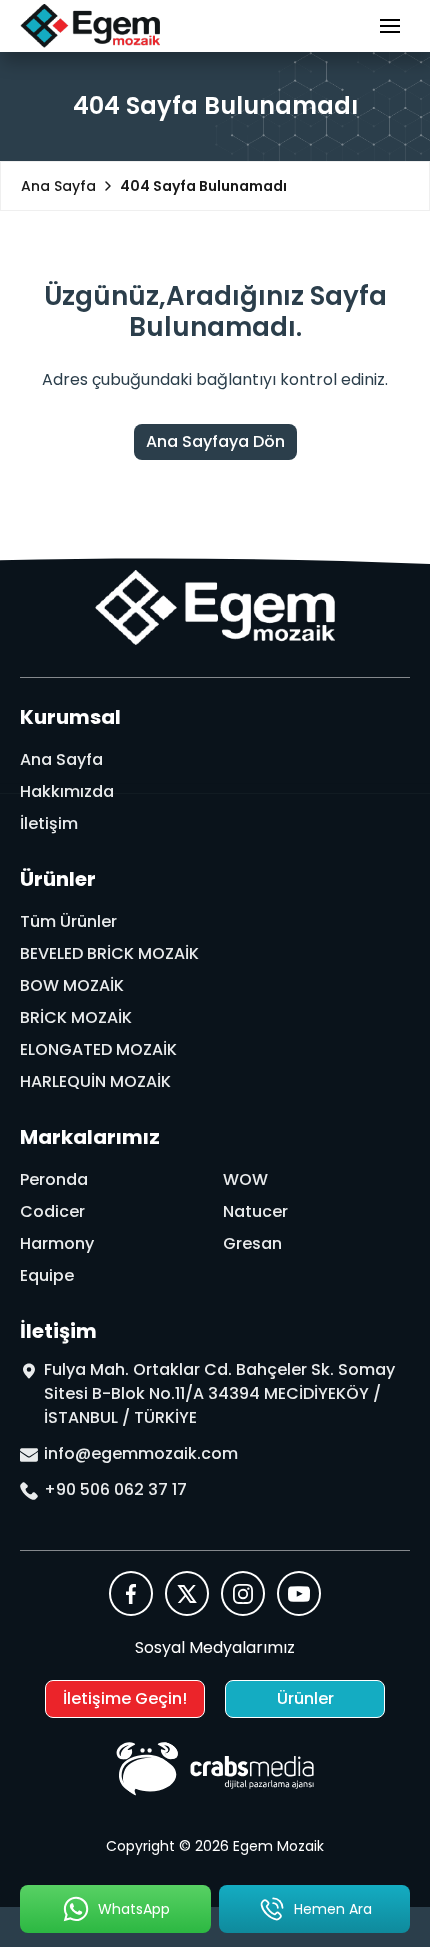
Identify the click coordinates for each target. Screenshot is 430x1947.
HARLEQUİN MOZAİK (95, 1081)
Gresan (252, 1243)
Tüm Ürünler (68, 921)
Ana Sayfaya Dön (215, 441)
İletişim (49, 823)
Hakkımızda (67, 791)
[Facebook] (131, 1593)
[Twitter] (187, 1593)
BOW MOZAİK (72, 985)
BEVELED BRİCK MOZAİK (109, 953)
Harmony (57, 1243)
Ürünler (305, 1698)
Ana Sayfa (61, 759)
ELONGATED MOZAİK (98, 1049)
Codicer (52, 1211)
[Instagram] (243, 1593)
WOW (245, 1179)
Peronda (54, 1179)
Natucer (255, 1211)
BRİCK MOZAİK (76, 1017)
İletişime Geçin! (125, 1698)
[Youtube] (299, 1593)
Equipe (47, 1275)
